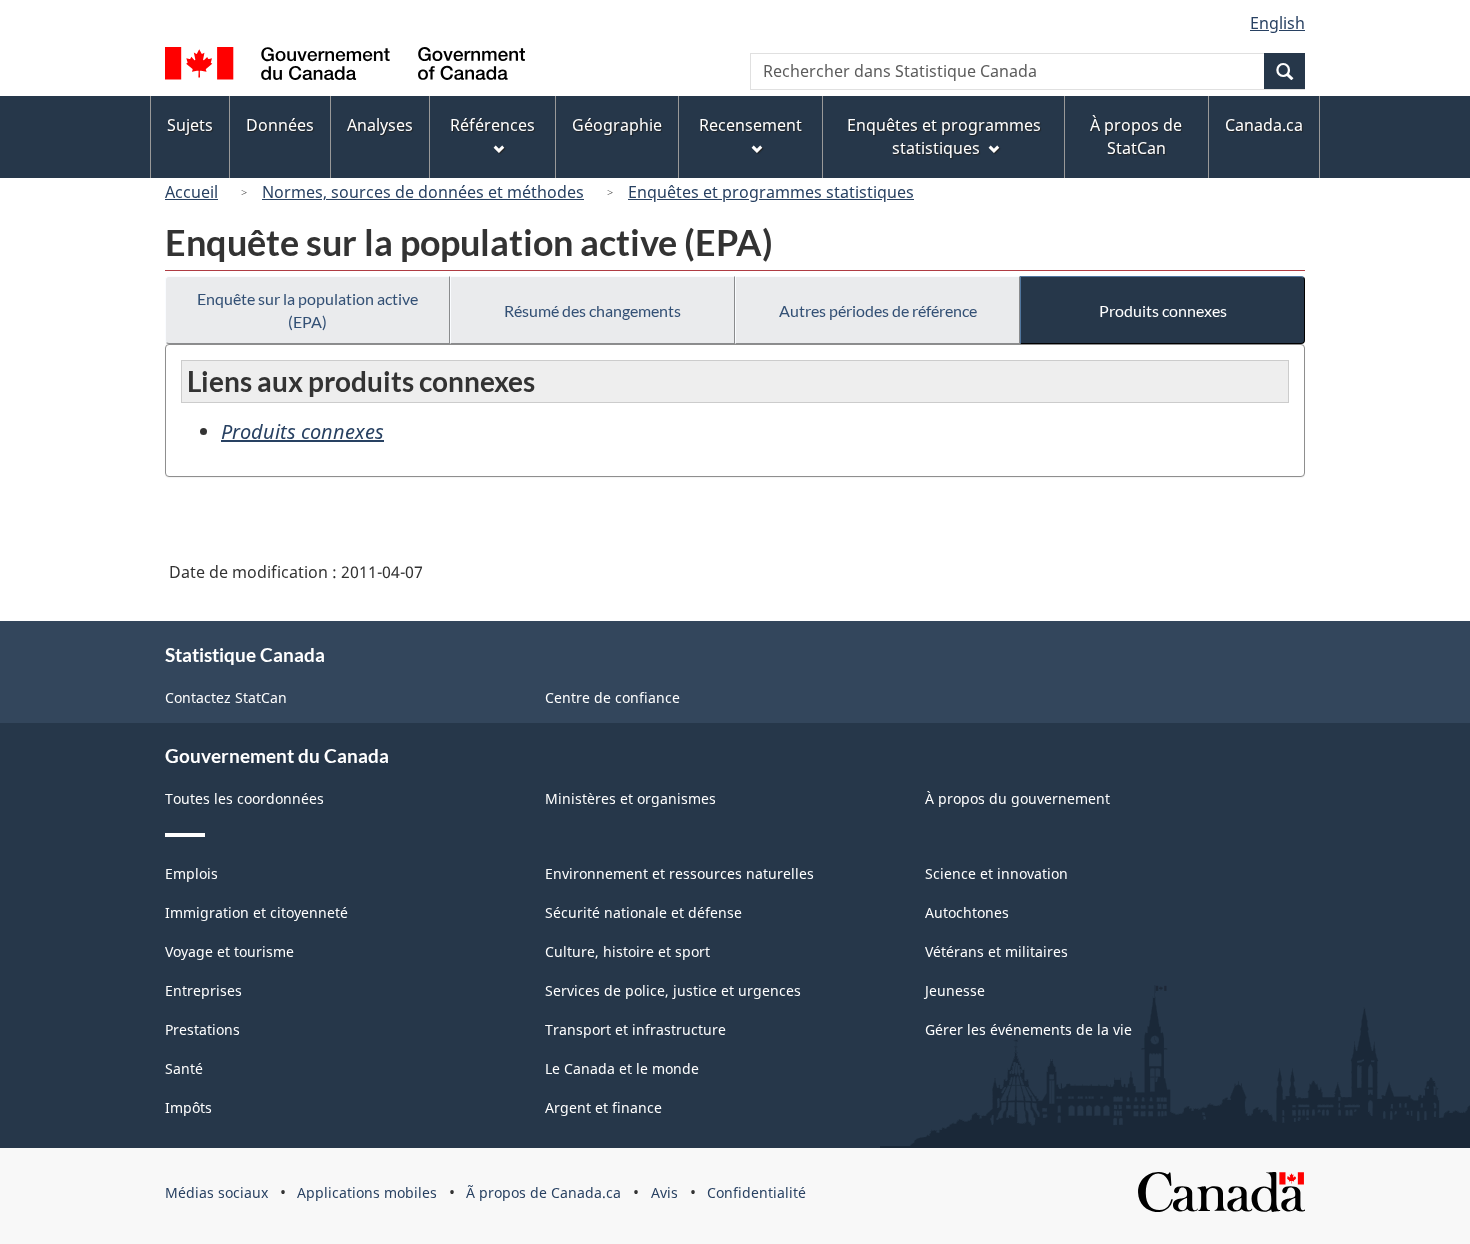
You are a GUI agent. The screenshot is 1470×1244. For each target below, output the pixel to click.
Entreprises (203, 990)
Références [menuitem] (492, 125)
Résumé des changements (592, 310)
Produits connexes (1163, 310)
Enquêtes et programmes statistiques (771, 192)
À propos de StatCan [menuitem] (1136, 136)
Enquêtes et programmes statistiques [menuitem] (944, 136)
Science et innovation (996, 873)
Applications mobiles (367, 1192)
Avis (664, 1192)
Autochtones (967, 912)
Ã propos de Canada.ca (543, 1192)
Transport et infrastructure (635, 1029)
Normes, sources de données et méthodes (423, 192)
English (1277, 23)
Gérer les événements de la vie (1028, 1029)
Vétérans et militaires (996, 951)
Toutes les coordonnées (244, 798)
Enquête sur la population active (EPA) (307, 310)
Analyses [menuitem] (380, 125)
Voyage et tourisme (229, 951)
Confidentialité (756, 1192)
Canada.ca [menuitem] (1264, 125)
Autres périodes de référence (878, 310)
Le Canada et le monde (622, 1068)
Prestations (202, 1029)
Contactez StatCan (226, 697)
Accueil (191, 192)
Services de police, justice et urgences (673, 990)
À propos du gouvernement (1017, 798)
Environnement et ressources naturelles (679, 873)
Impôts (188, 1107)
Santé (184, 1068)
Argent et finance (603, 1107)
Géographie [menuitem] (617, 125)
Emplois (191, 873)
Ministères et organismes (630, 798)
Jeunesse (955, 990)
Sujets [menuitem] (190, 125)
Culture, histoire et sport (627, 951)
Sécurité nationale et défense (643, 912)
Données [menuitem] (280, 125)
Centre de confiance (612, 697)
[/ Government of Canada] (345, 66)
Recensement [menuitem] (750, 125)
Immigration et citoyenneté (256, 912)
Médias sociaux (216, 1192)
